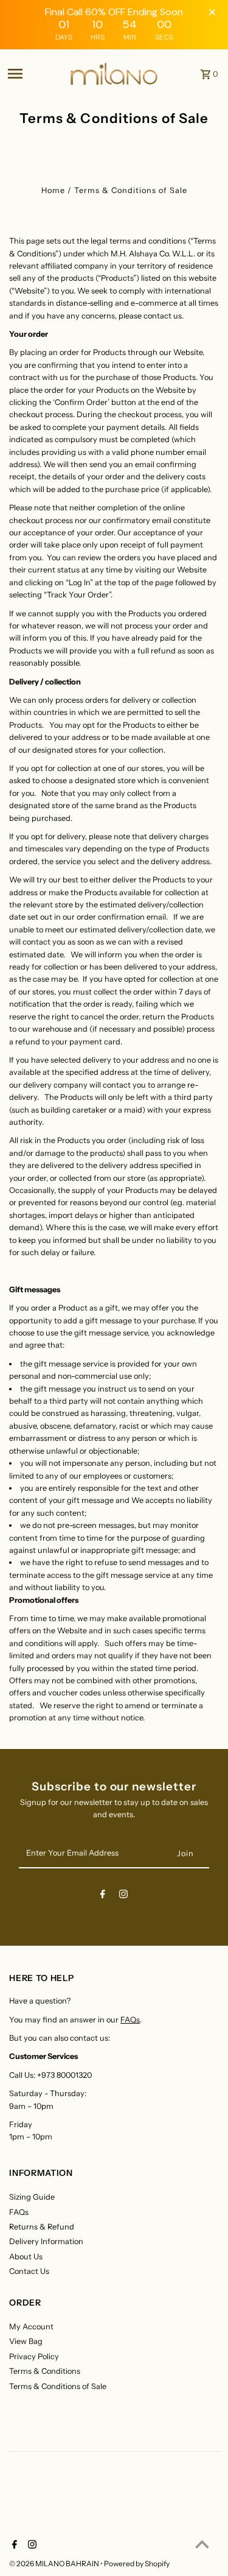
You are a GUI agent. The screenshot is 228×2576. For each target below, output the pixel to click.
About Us (26, 2257)
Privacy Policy (34, 2356)
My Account (31, 2327)
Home (53, 190)
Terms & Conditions (45, 2371)
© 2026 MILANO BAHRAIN (55, 2564)
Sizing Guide (32, 2197)
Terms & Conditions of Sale (58, 2386)
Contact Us (29, 2271)
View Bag (26, 2341)
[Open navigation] (34, 74)
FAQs (130, 2020)
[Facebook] (103, 1896)
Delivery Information (46, 2241)
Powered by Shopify (137, 2564)
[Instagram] (123, 1896)
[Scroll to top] (202, 2544)
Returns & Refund (42, 2227)
